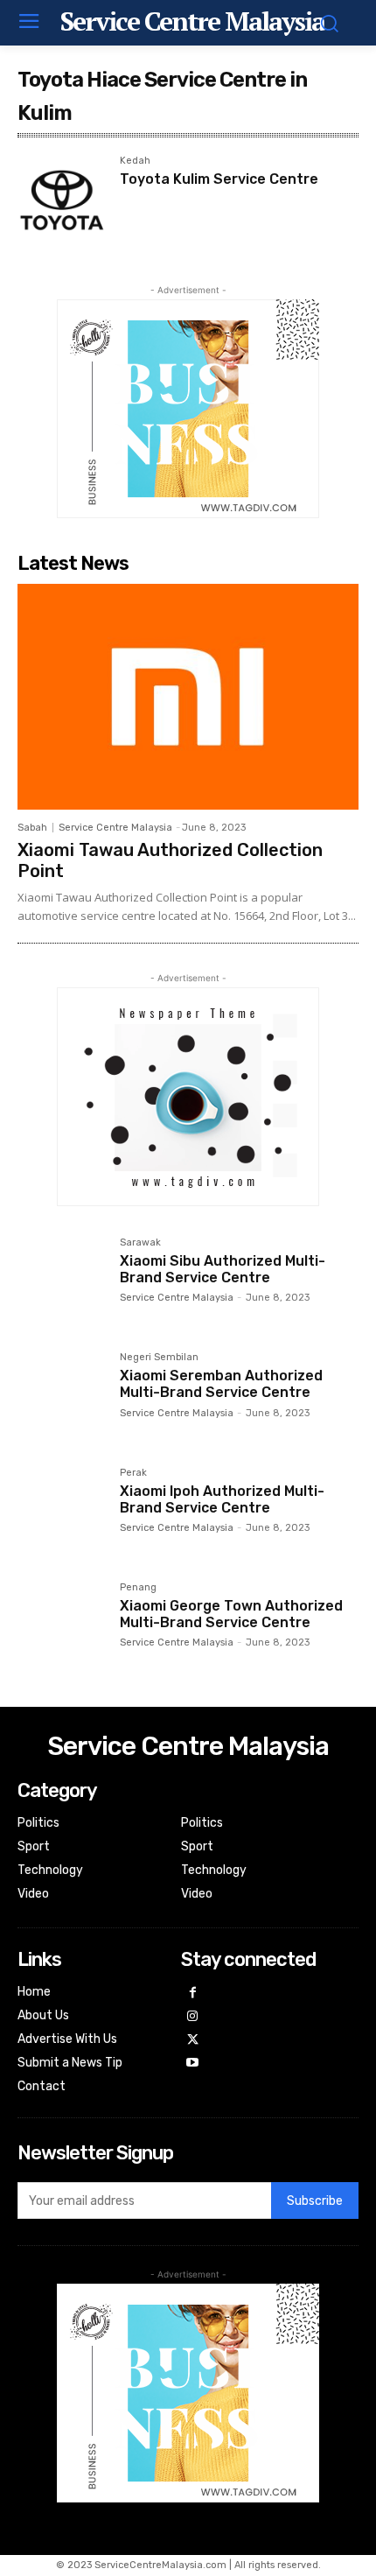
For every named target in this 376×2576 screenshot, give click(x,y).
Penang (138, 1588)
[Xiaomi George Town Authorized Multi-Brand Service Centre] (62, 1627)
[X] (193, 2041)
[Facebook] (193, 1993)
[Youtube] (193, 2064)
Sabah (32, 828)
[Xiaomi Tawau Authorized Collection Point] (188, 696)
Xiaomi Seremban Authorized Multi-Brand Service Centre (221, 1384)
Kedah (135, 161)
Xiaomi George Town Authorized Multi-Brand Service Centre (231, 1614)
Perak (133, 1473)
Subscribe (315, 2201)
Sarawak (140, 1243)
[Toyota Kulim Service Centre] (62, 200)
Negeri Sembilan (159, 1358)
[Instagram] (193, 2017)
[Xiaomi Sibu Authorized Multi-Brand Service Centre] (62, 1282)
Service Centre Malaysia (115, 828)
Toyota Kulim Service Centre (219, 179)
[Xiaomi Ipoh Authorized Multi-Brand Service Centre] (62, 1512)
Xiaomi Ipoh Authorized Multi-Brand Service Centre (222, 1499)
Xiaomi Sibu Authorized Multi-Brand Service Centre (223, 1269)
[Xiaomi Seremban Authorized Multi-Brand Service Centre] (62, 1397)
